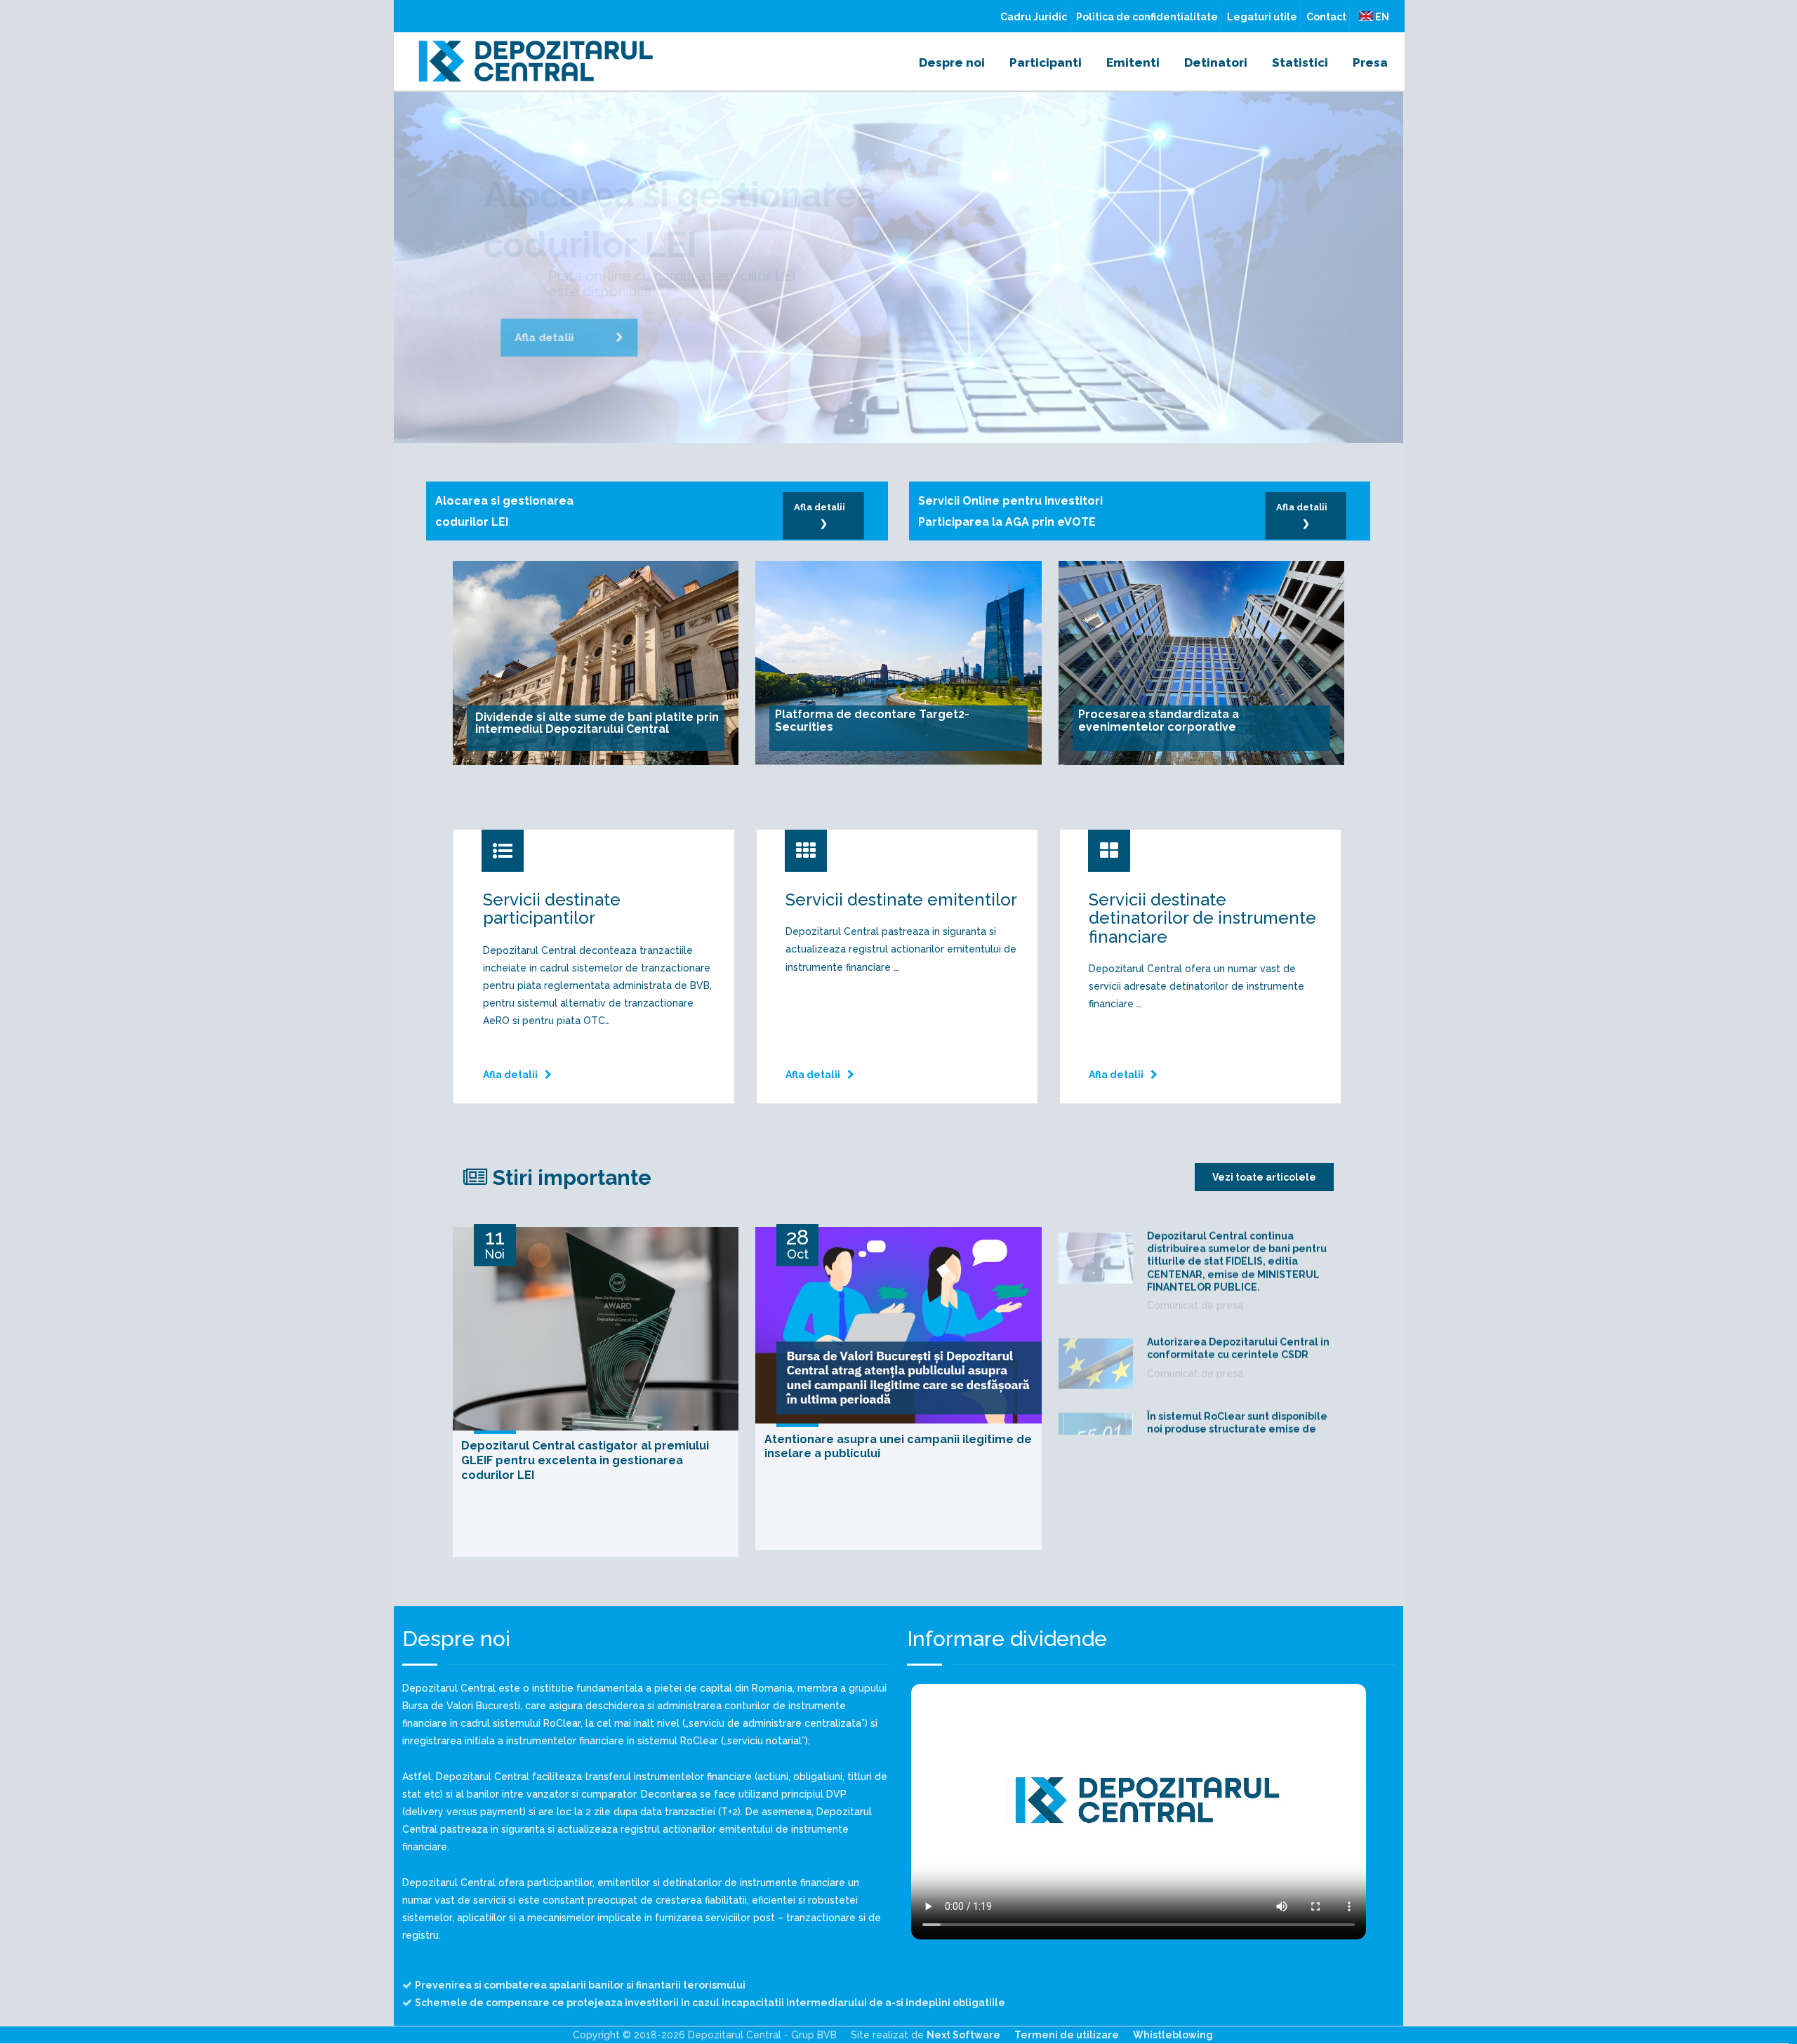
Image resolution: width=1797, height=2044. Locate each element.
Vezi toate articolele (1264, 1177)
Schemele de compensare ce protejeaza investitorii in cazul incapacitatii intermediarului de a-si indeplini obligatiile (710, 2003)
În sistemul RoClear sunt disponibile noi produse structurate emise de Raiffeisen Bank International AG (1237, 1360)
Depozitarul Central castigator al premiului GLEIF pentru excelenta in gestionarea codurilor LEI (585, 1460)
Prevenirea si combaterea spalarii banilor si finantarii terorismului (580, 1985)
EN (1381, 17)
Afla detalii (531, 371)
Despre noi (952, 62)
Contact (1326, 17)
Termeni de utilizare (1067, 2035)
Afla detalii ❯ (824, 515)
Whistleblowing (1173, 2035)
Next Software (963, 2035)
